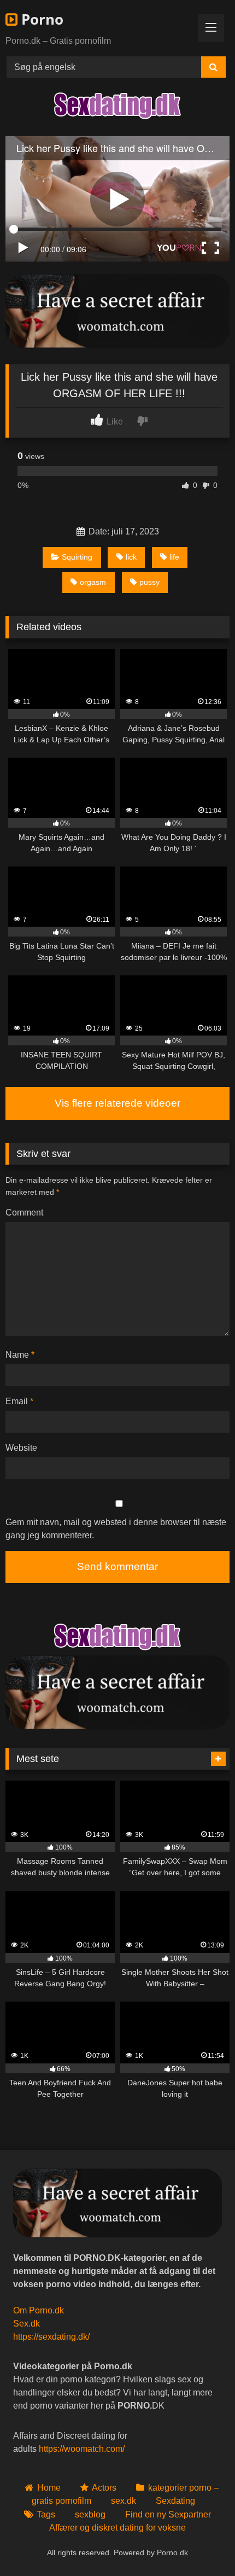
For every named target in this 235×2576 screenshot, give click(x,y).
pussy (149, 582)
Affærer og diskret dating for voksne (117, 2528)
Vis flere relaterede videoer (117, 1103)
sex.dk (124, 2501)
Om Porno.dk (39, 2310)
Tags (46, 2514)
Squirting (77, 557)
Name (20, 1355)
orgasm (93, 582)
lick (131, 557)
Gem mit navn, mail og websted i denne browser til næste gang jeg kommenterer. (116, 1529)
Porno (40, 19)
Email (19, 1401)
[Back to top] (201, 2543)
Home (49, 2488)
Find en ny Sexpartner (168, 2514)
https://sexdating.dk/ (51, 2337)
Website (21, 1448)
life (174, 557)
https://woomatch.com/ (82, 2449)
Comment (24, 1213)
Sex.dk (27, 2324)
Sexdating (175, 2501)
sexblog (90, 2514)
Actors (104, 2488)
